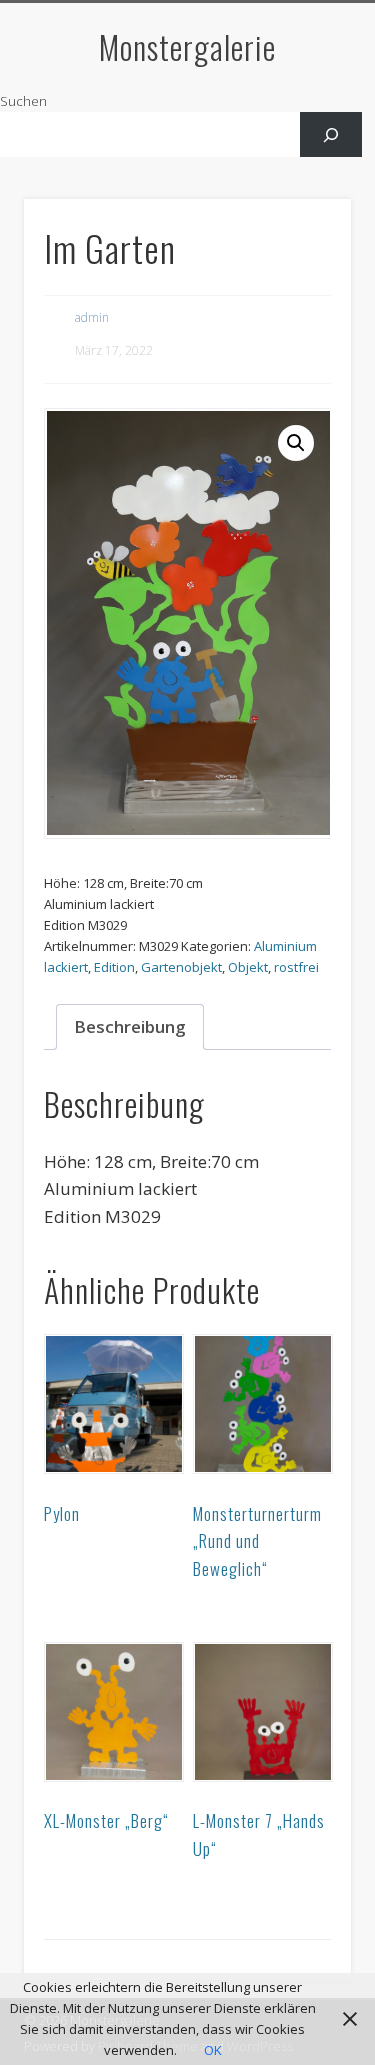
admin (92, 317)
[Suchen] (331, 134)
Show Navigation (303, 179)
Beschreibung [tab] (130, 1026)
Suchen (23, 101)
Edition (114, 967)
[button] (296, 443)
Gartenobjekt (181, 967)
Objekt (248, 967)
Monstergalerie (187, 46)
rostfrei (296, 967)
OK (213, 2050)
